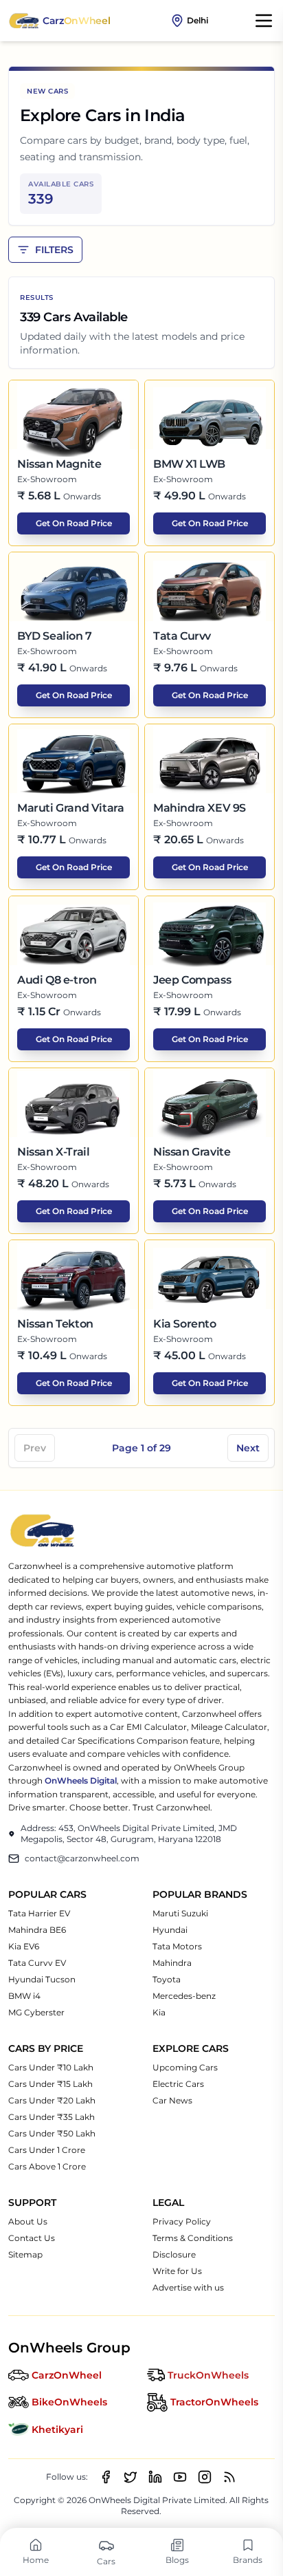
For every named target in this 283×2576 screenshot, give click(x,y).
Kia (159, 2012)
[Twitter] (131, 2477)
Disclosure (174, 2254)
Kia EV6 (24, 1946)
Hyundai (170, 1930)
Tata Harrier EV (39, 1913)
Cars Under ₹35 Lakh (52, 2117)
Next (248, 1448)
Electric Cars (178, 2084)
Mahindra (172, 1963)
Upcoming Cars (185, 2067)
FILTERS (54, 250)
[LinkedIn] (155, 2477)
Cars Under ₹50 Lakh (52, 2133)
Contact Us (32, 2238)
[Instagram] (205, 2477)
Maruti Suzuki (180, 1913)
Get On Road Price (74, 523)
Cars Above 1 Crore (47, 2166)
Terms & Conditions (193, 2238)
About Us (28, 2221)
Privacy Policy (182, 2221)
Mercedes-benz (184, 1996)
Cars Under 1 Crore (47, 2150)
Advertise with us (188, 2287)
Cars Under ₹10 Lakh (51, 2067)
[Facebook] (106, 2477)
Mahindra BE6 (37, 1930)
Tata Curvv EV (37, 1963)
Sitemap (25, 2254)
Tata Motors (177, 1946)
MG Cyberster (36, 2012)
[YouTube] (180, 2477)
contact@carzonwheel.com (82, 1858)
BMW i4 (24, 1996)
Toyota (167, 1979)
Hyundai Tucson (42, 1979)
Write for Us (177, 2271)
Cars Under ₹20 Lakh (52, 2100)
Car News (172, 2100)
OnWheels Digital (81, 1781)
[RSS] (229, 2477)
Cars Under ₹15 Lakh (50, 2084)
